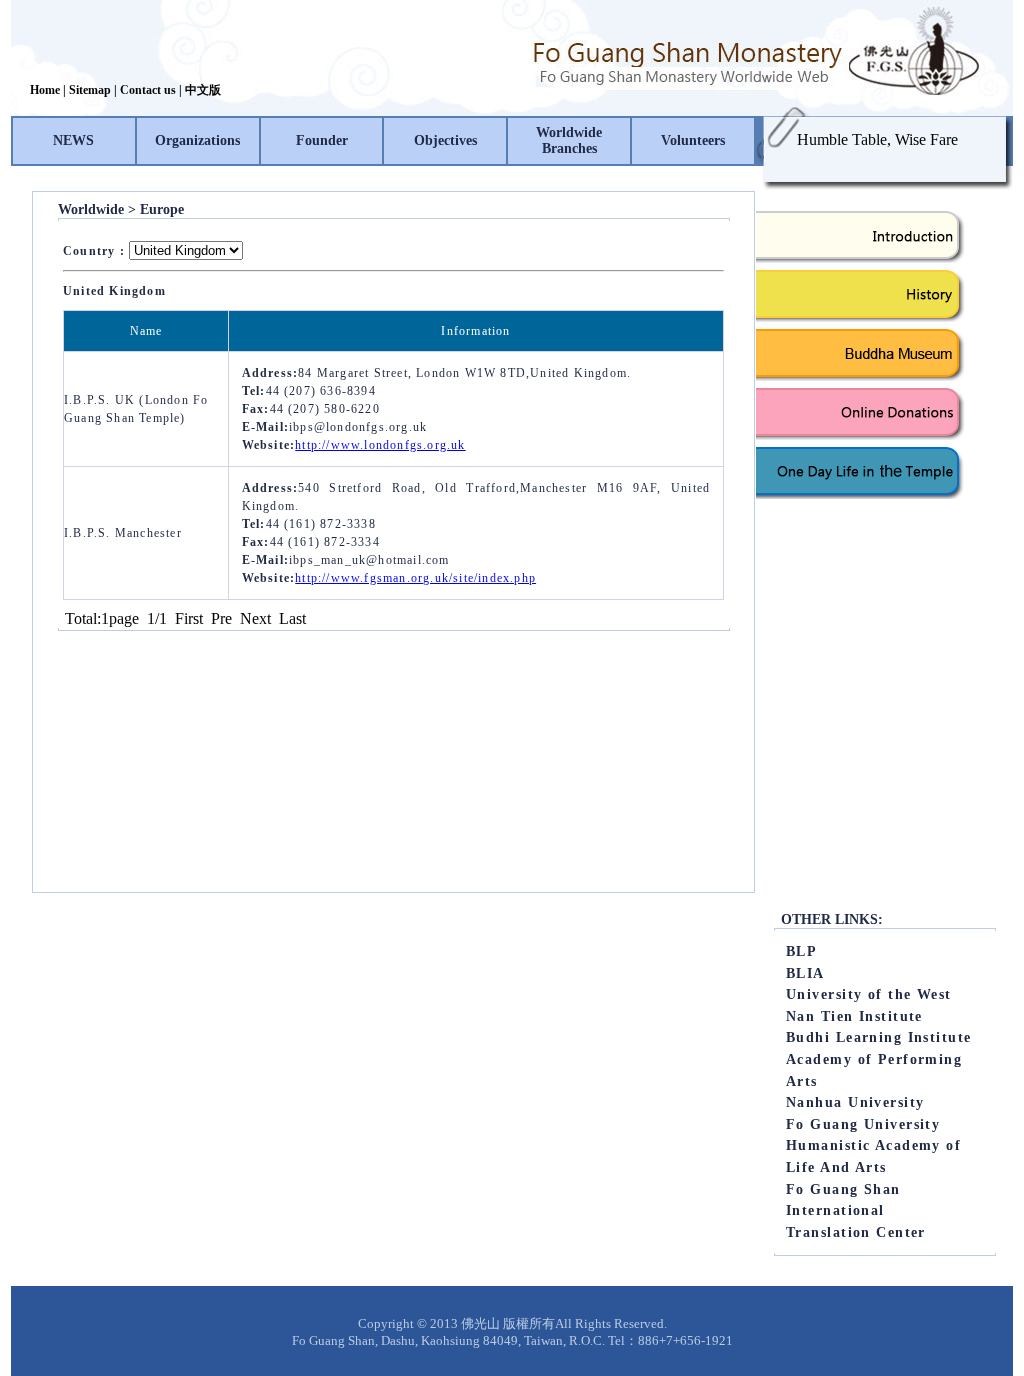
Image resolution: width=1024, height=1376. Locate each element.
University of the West (869, 994)
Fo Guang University (863, 1124)
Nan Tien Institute (854, 1016)
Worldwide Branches (569, 140)
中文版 (203, 90)
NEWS (73, 140)
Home (45, 90)
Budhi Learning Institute (879, 1037)
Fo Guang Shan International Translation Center (856, 1210)
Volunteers (693, 140)
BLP (801, 951)
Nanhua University (855, 1102)
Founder (322, 140)
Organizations (197, 140)
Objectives (445, 140)
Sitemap (90, 90)
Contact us (148, 90)
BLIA (805, 973)
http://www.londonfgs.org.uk (380, 445)
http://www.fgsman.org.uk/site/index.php (415, 578)
